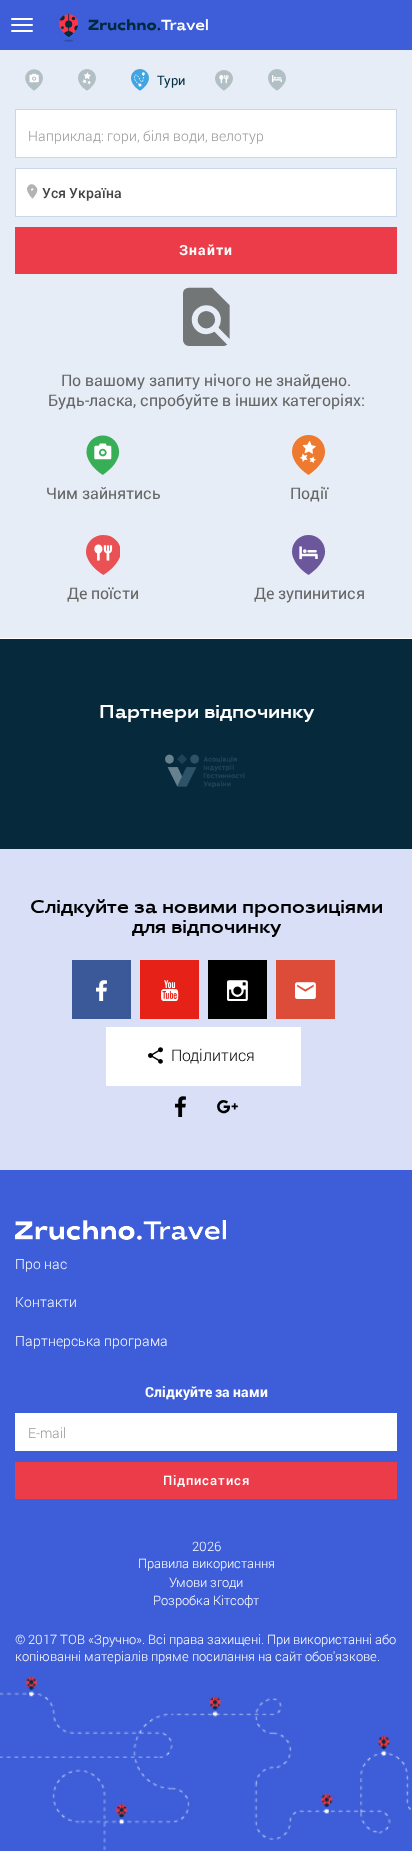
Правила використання (206, 1563)
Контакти (46, 1301)
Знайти (206, 249)
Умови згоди (206, 1582)
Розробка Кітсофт (206, 1600)
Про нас (41, 1263)
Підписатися (206, 1480)
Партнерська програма (91, 1340)
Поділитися (211, 1054)
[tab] (39, 80)
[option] (206, 769)
